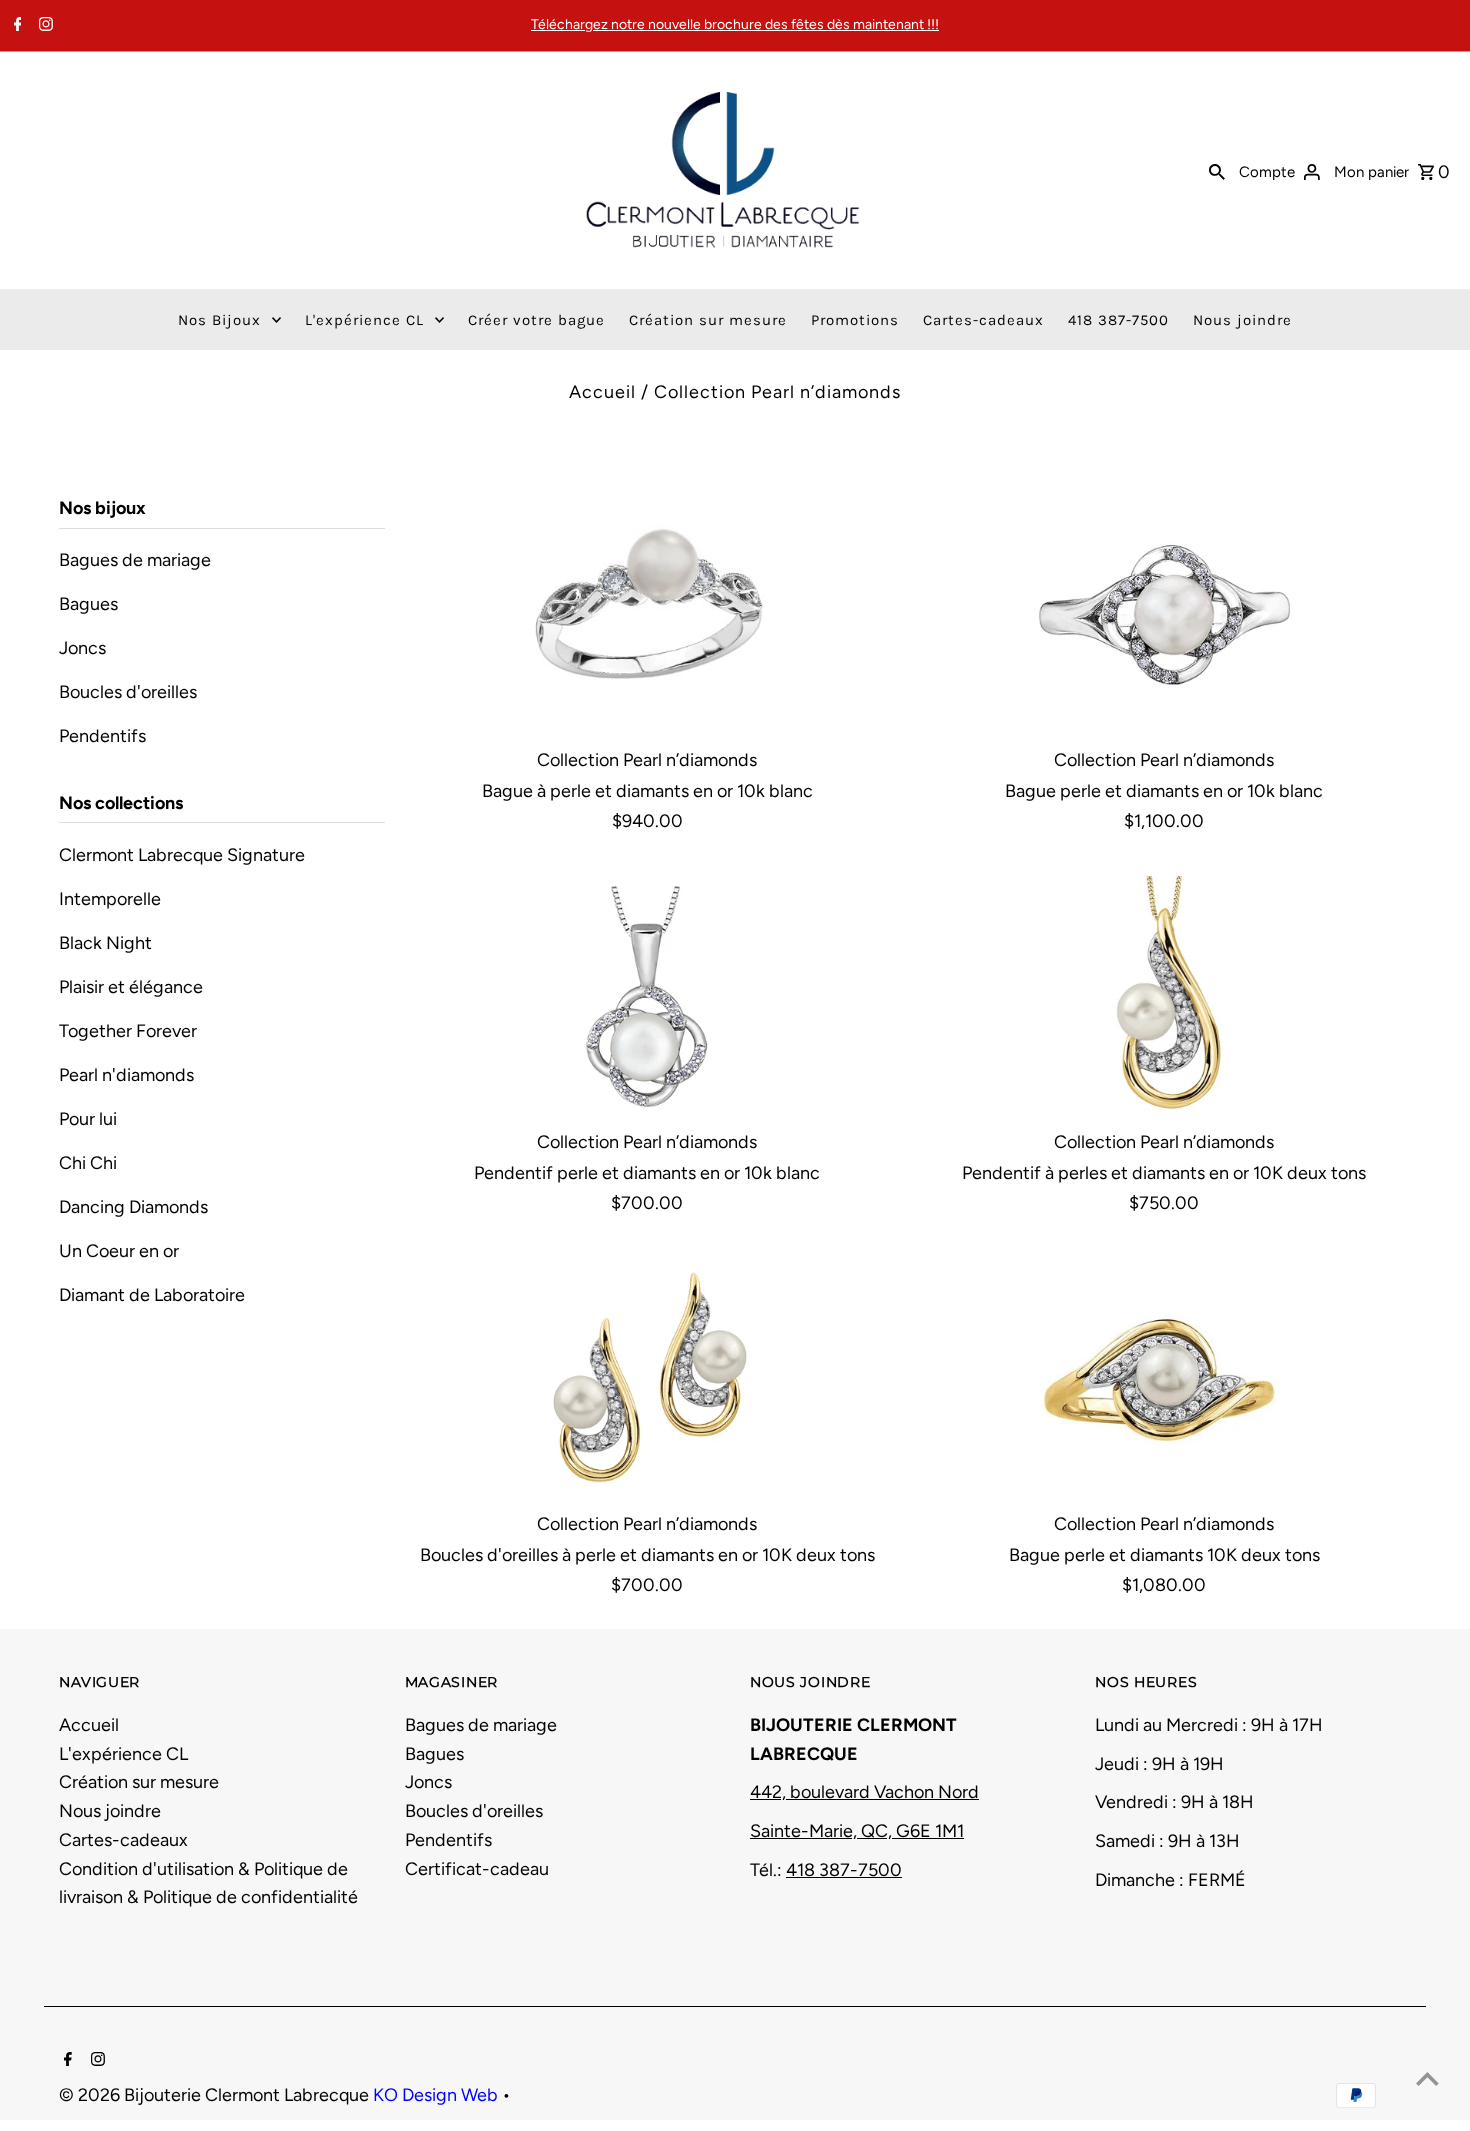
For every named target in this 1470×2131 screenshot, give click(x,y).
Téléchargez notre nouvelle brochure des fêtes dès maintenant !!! (735, 24)
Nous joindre (110, 1811)
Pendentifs (102, 736)
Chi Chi (88, 1163)
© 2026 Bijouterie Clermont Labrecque (216, 2095)
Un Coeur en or (119, 1251)
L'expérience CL (123, 1754)
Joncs (82, 648)
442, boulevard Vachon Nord (864, 1792)
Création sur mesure (139, 1782)
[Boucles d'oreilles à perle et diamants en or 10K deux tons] (647, 1378)
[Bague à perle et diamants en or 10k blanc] (647, 615)
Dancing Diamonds (133, 1207)
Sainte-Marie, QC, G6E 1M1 (857, 1831)
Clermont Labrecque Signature (182, 855)
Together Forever (128, 1031)
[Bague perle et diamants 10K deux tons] (1164, 1378)
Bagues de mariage (135, 560)
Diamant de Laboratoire (152, 1295)
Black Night (105, 943)
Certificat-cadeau (477, 1869)
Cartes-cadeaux (123, 1840)
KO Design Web (437, 2095)
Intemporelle (110, 899)
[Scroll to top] (1427, 2078)
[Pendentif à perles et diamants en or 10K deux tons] (1164, 997)
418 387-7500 (844, 1870)
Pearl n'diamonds (126, 1075)
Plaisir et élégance (131, 987)
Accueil (602, 392)
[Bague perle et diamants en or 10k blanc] (1164, 615)
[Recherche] (1217, 170)
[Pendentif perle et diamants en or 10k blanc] (647, 997)
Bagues (88, 604)
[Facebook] (15, 26)
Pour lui (88, 1119)
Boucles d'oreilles (128, 692)
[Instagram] (43, 26)
